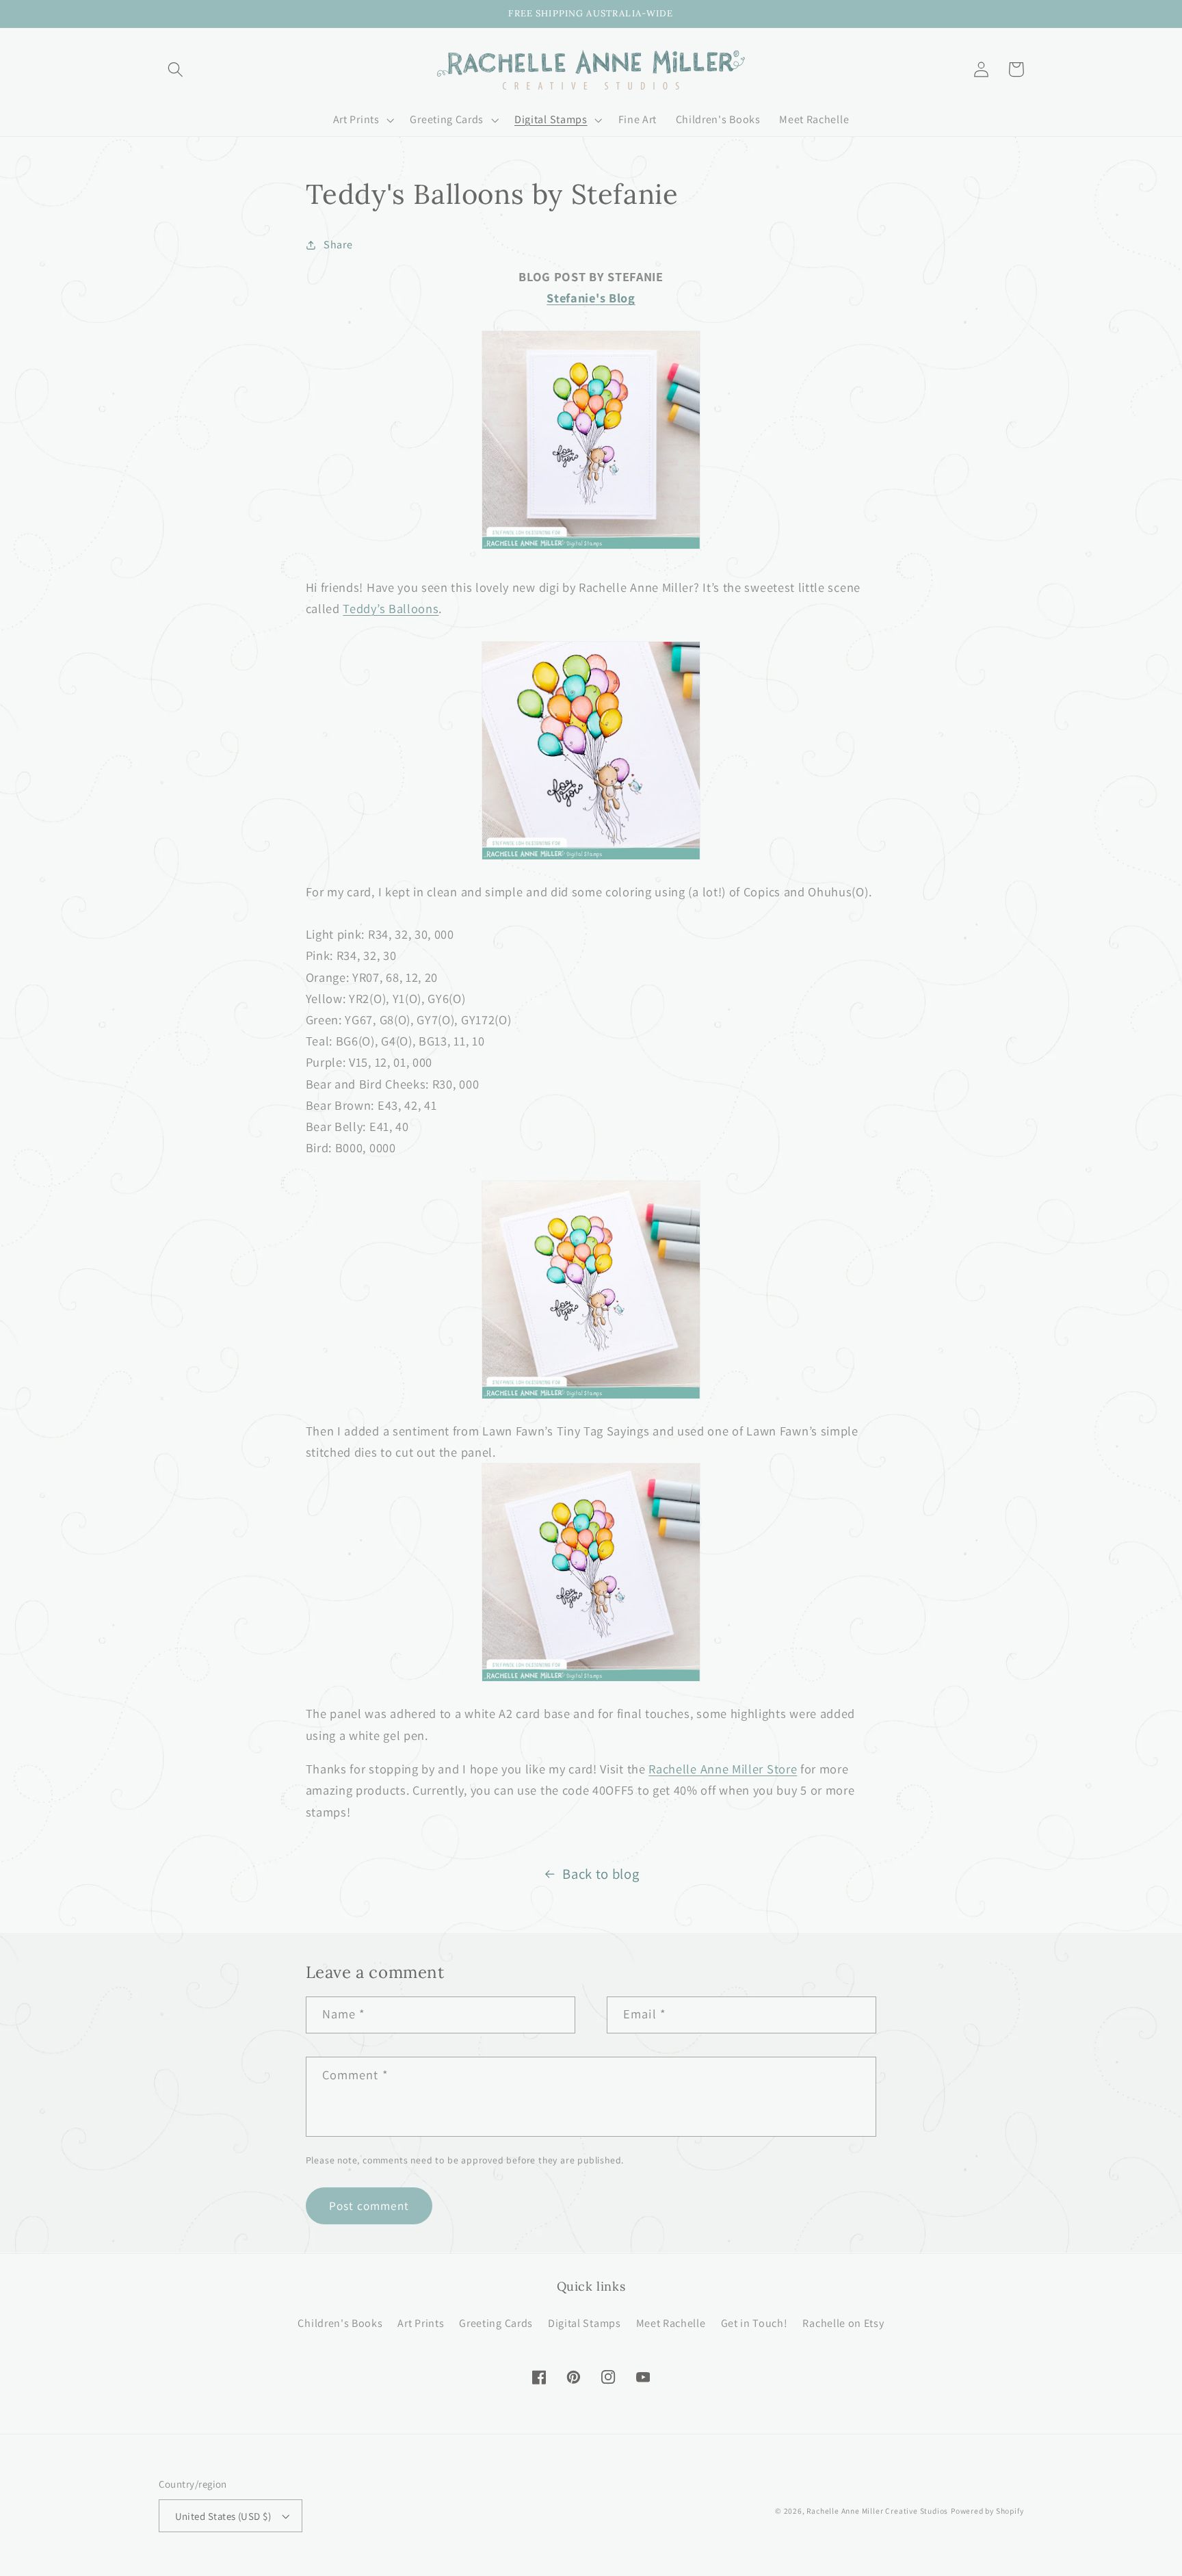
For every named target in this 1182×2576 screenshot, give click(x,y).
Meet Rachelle (671, 2323)
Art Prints (421, 2323)
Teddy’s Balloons (391, 608)
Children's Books (340, 2323)
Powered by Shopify (987, 2511)
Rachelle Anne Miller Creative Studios (877, 2511)
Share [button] (338, 245)
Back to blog (601, 1874)
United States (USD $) (223, 2516)
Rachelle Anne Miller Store (723, 1769)
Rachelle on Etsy (843, 2323)
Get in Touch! (754, 2323)
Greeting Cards (496, 2323)
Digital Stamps (585, 2323)
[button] (176, 69)
